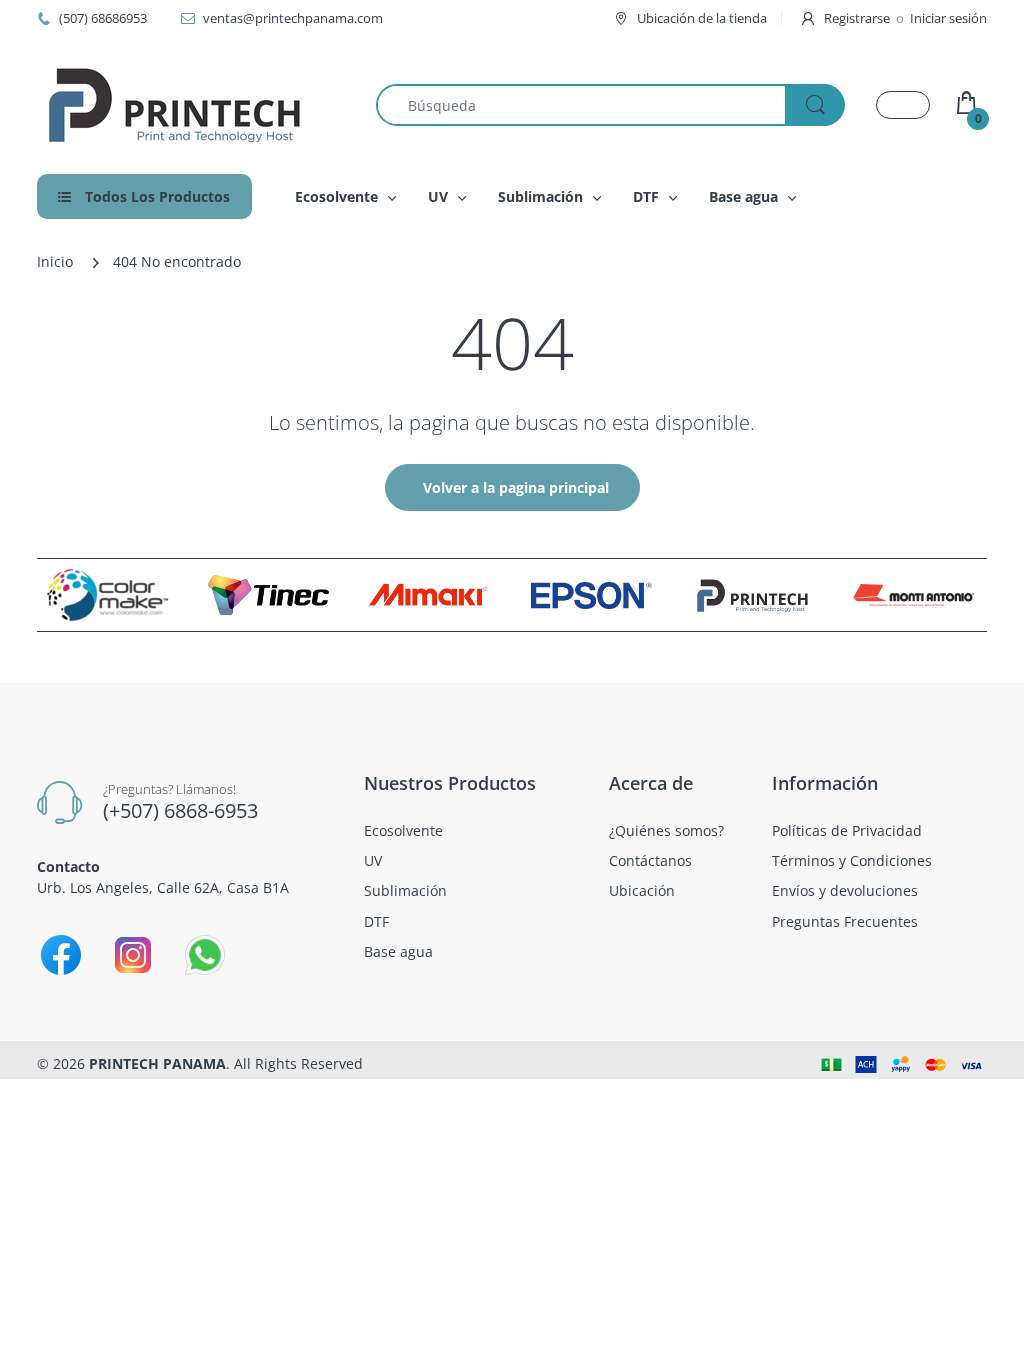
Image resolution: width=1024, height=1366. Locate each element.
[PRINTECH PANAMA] (174, 105)
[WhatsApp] (205, 955)
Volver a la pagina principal (516, 487)
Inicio (55, 261)
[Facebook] (61, 955)
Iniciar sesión (948, 18)
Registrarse (857, 18)
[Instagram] (133, 955)
